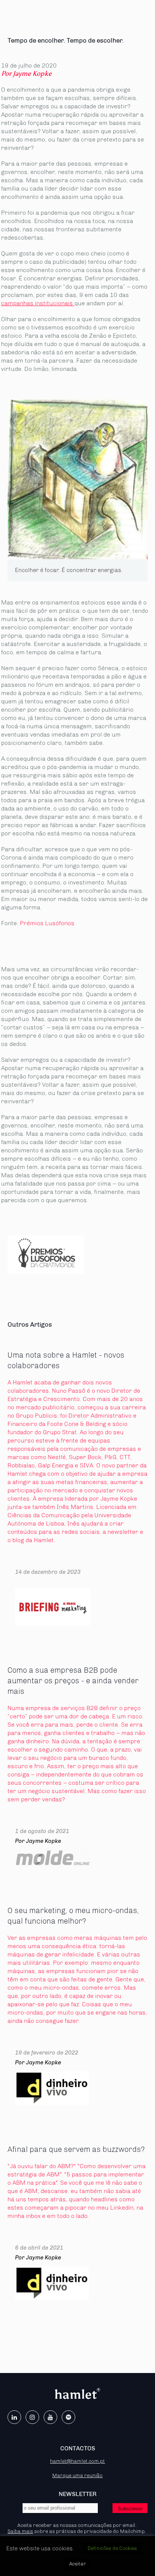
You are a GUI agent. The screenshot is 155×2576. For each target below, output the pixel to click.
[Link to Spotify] (68, 2417)
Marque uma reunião (77, 2475)
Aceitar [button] (77, 2564)
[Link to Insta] (32, 2417)
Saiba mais (20, 2531)
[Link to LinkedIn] (14, 2417)
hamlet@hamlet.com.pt (77, 2461)
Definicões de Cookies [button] (112, 2548)
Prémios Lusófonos (47, 923)
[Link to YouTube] (50, 2417)
